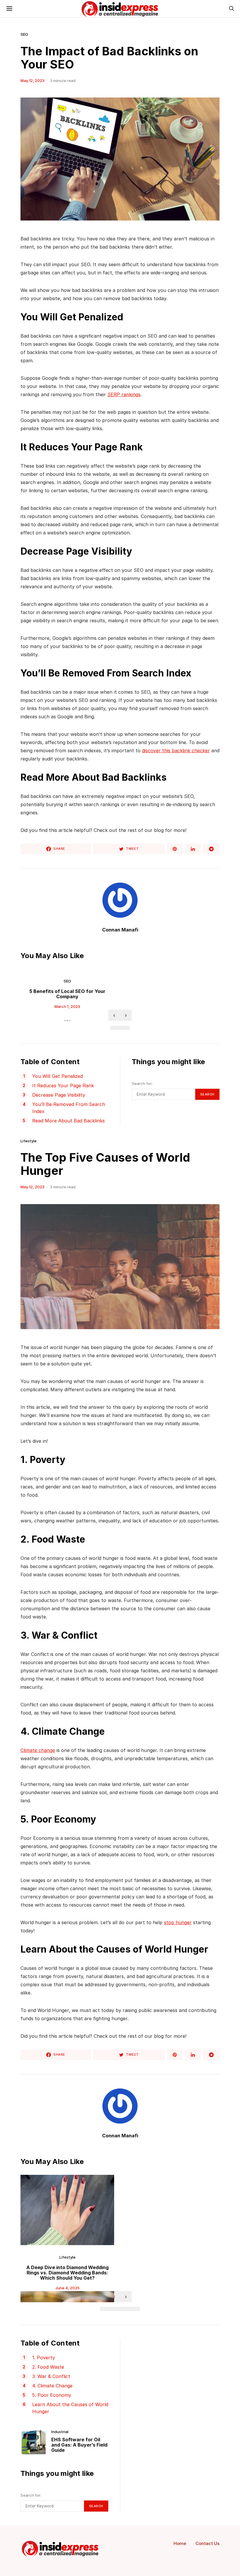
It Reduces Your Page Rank (63, 1086)
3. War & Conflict (51, 2376)
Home (180, 2543)
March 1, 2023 (67, 1006)
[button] (115, 1028)
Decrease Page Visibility (59, 1095)
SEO (24, 34)
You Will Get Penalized (58, 1076)
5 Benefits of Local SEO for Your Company (67, 994)
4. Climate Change (52, 2386)
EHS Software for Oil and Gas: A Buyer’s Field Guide (79, 2445)
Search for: (142, 1083)
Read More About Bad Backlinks (68, 1121)
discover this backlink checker (176, 751)
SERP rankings (124, 394)
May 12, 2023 (32, 81)
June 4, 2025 (67, 2288)
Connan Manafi (120, 930)
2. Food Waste (48, 2367)
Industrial (60, 2432)
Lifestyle (29, 1141)
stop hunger (178, 1922)
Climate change (38, 1750)
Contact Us (208, 2543)
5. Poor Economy (52, 2395)
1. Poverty (44, 2358)
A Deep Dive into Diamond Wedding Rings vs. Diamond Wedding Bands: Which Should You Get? (67, 2273)
